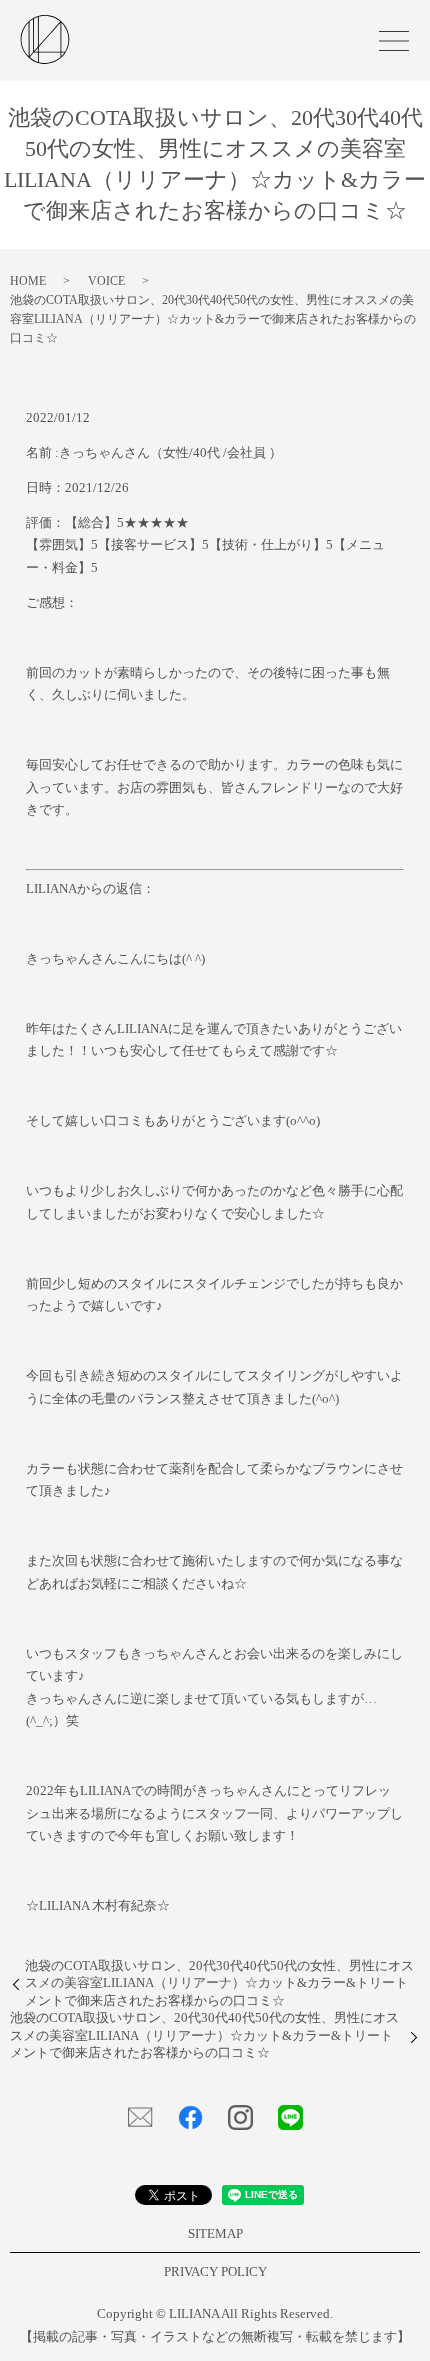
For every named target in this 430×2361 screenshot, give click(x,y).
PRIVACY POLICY (215, 2272)
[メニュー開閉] (394, 41)
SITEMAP (215, 2234)
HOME (28, 281)
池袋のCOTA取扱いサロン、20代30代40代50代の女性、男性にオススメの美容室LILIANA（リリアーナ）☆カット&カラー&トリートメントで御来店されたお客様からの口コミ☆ (219, 1983)
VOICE (106, 281)
